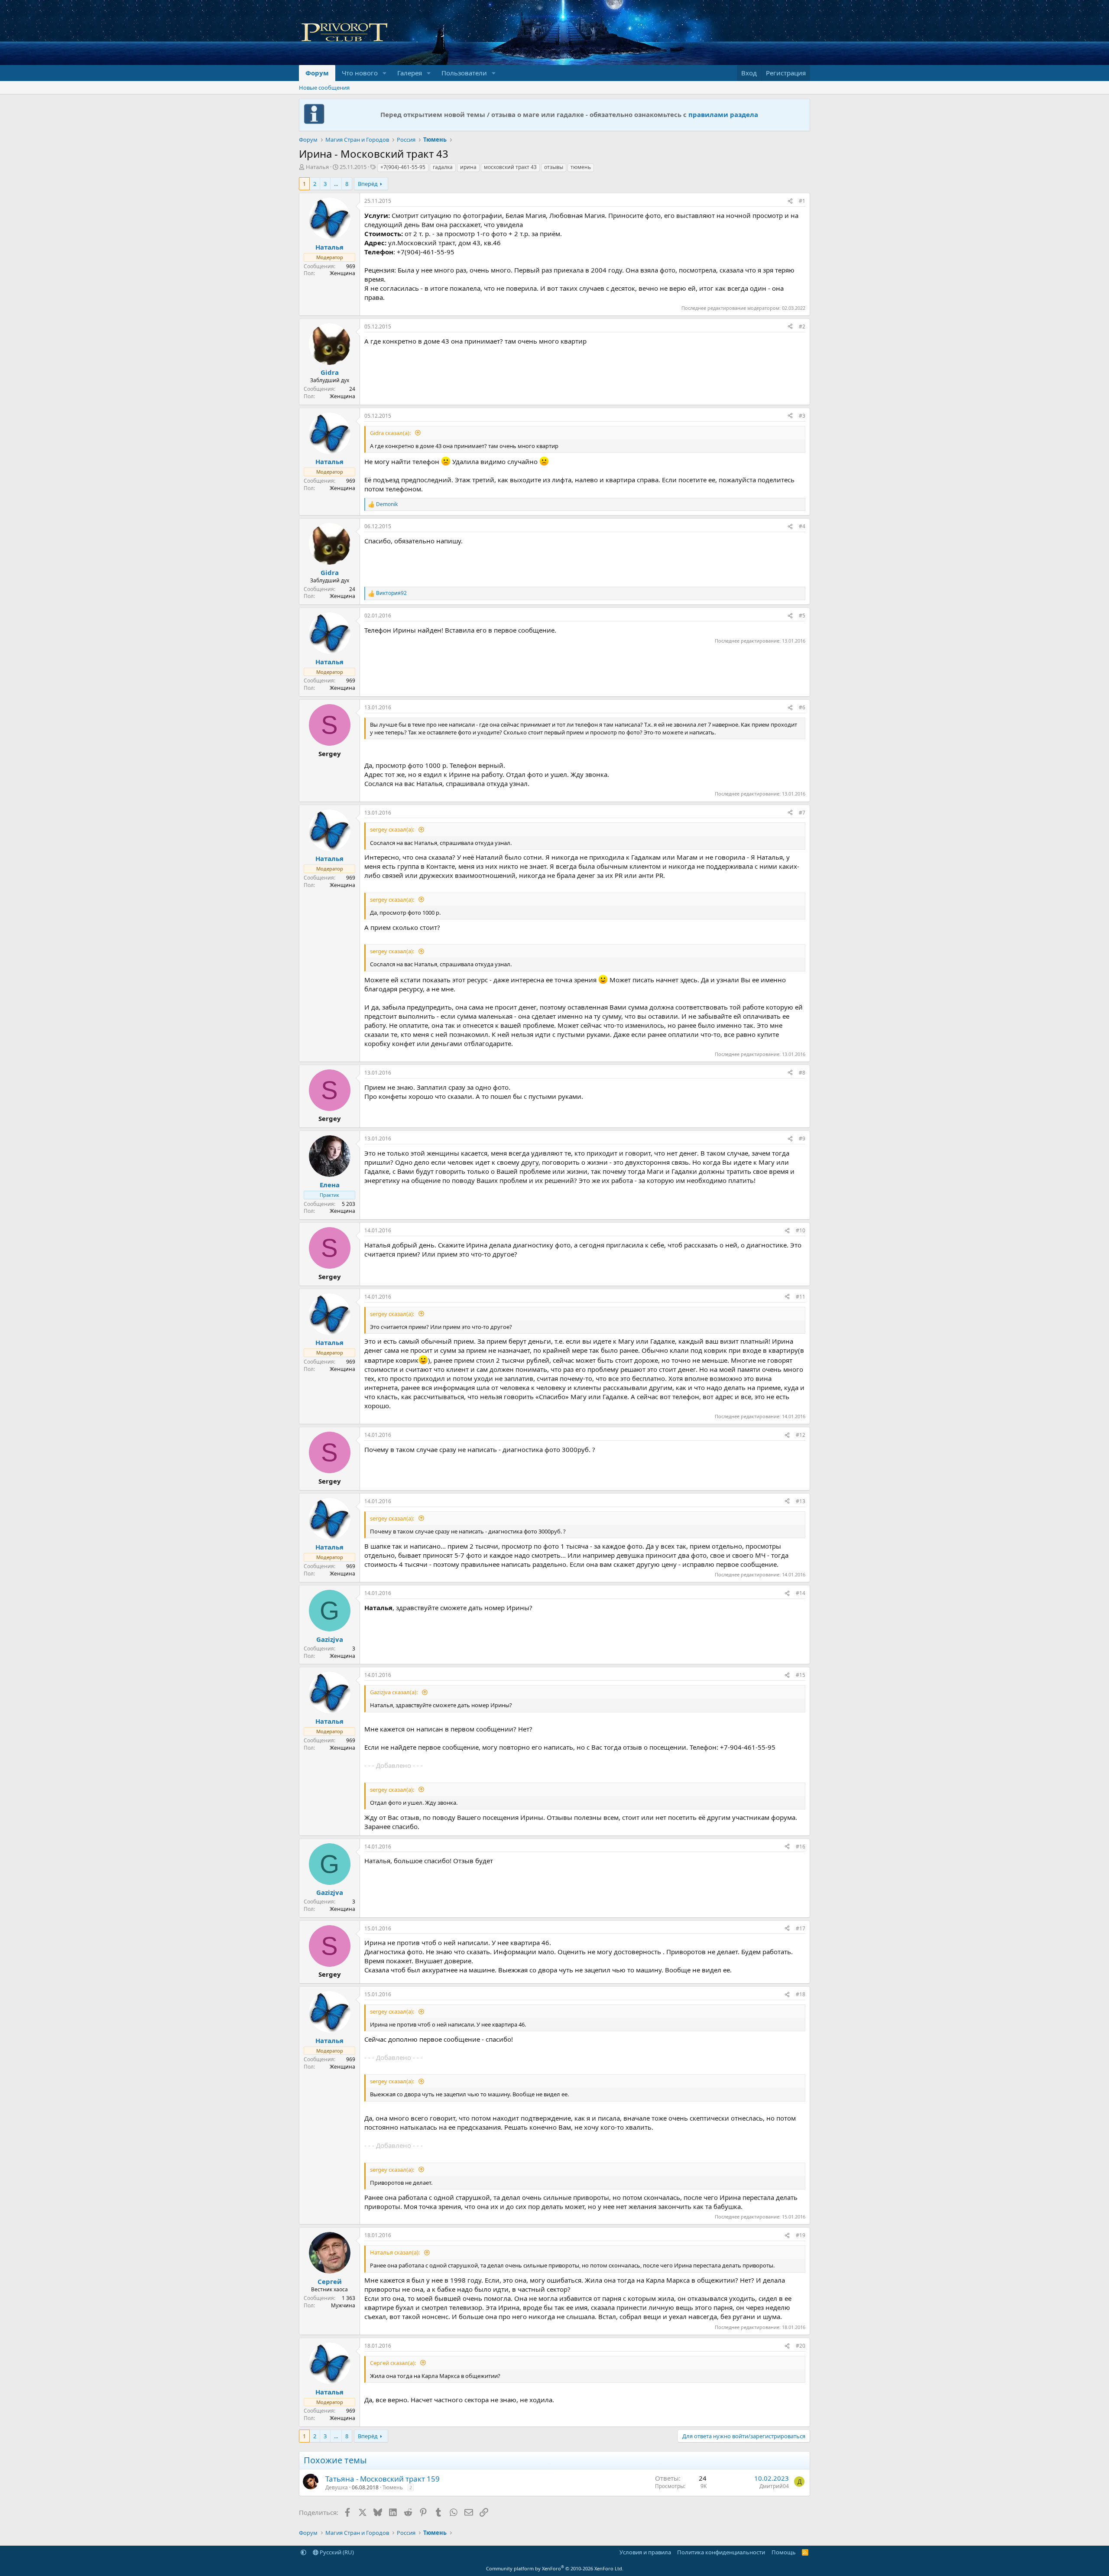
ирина (468, 167)
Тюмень (393, 2487)
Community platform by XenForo (555, 2568)
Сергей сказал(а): (394, 2363)
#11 (801, 1297)
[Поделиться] (790, 201)
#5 (802, 616)
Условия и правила (645, 2552)
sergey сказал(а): (393, 829)
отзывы (554, 167)
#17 (801, 1928)
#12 (801, 1435)
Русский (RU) (336, 2552)
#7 (802, 813)
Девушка (337, 2487)
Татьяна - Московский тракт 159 (383, 2479)
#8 (802, 1073)
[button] (385, 73)
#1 (802, 201)
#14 (801, 1593)
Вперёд (368, 184)
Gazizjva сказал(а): (394, 1692)
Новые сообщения (324, 88)
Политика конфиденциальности (721, 2552)
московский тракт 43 (510, 167)
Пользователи (464, 73)
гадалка (443, 167)
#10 (801, 1230)
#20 (801, 2346)
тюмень (581, 167)
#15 (801, 1675)
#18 (801, 1994)
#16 (801, 1847)
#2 (802, 326)
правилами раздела (723, 114)
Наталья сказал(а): (396, 2252)
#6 (802, 707)
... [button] (336, 184)
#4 (802, 526)
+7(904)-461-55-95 (403, 167)
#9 (802, 1139)
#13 (801, 1501)
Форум (317, 73)
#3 (802, 416)
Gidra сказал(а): (391, 433)
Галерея (410, 73)
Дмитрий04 (774, 2486)
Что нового (360, 73)
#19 (801, 2235)
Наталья (317, 167)
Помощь (784, 2552)
